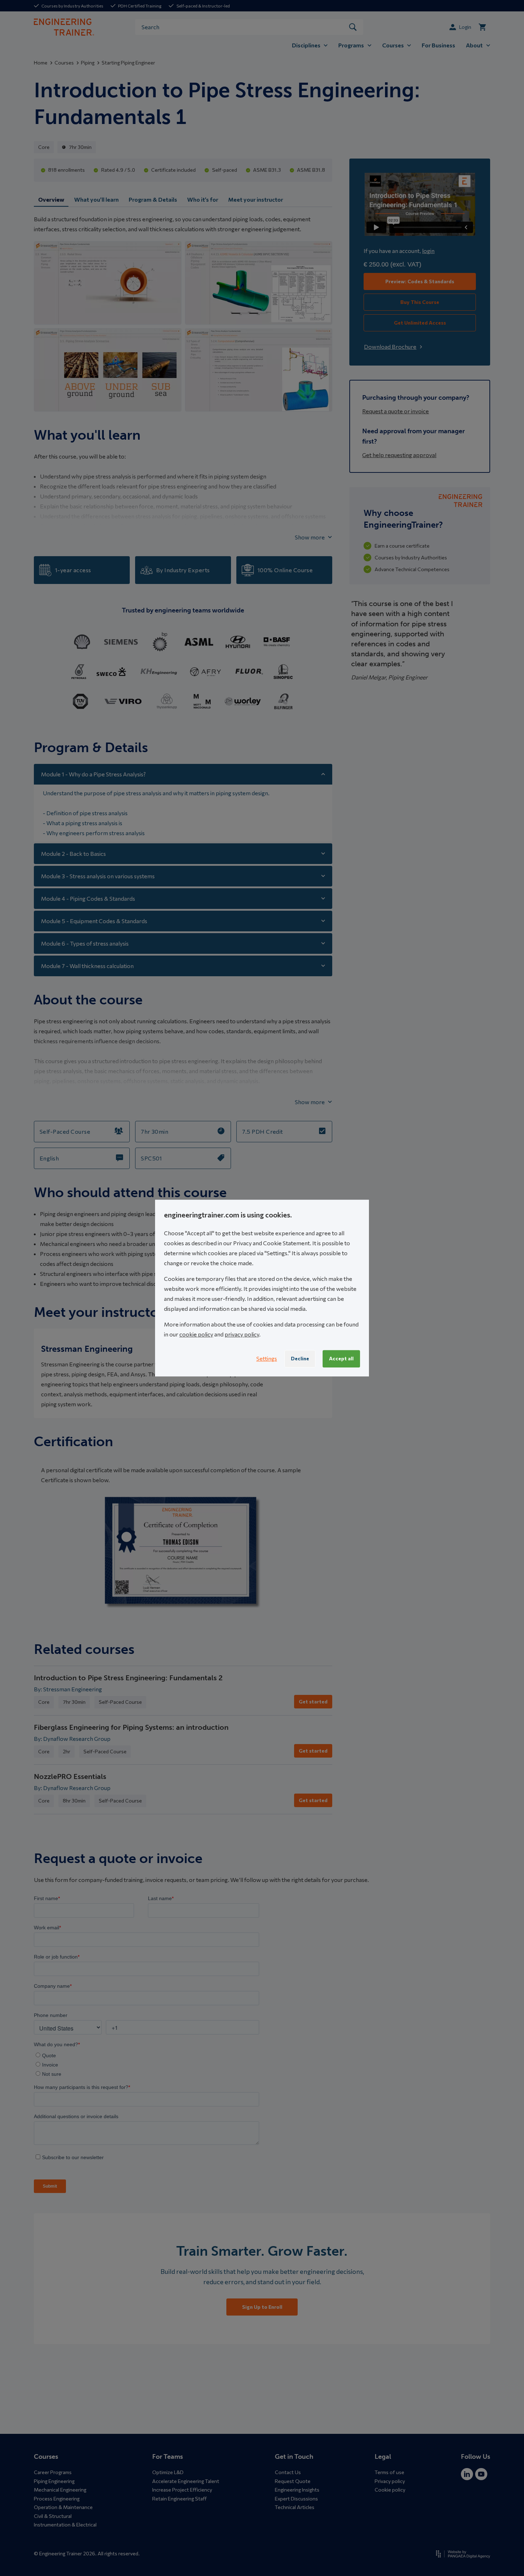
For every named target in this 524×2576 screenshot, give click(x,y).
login (428, 251)
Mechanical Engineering (60, 2490)
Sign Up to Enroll (262, 2307)
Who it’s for (203, 199)
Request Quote (293, 2481)
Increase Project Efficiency (182, 2490)
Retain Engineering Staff (179, 2499)
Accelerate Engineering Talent (186, 2481)
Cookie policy (390, 2490)
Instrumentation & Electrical (65, 2525)
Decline (300, 1358)
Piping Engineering (54, 2481)
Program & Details (153, 199)
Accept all (341, 1358)
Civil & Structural (53, 2516)
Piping (88, 63)
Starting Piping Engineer (128, 63)
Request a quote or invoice (395, 411)
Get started (313, 1701)
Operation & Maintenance (63, 2507)
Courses (64, 63)
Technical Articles (295, 2507)
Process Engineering (57, 2499)
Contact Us (288, 2472)
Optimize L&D (168, 2472)
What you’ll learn (96, 199)
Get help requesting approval (399, 455)
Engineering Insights (297, 2490)
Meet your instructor (256, 199)
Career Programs (53, 2472)
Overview (51, 199)
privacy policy (242, 1334)
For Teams (168, 2457)
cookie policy (196, 1334)
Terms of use (389, 2472)
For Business (438, 45)
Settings (267, 1359)
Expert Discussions (296, 2499)
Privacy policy (390, 2481)
